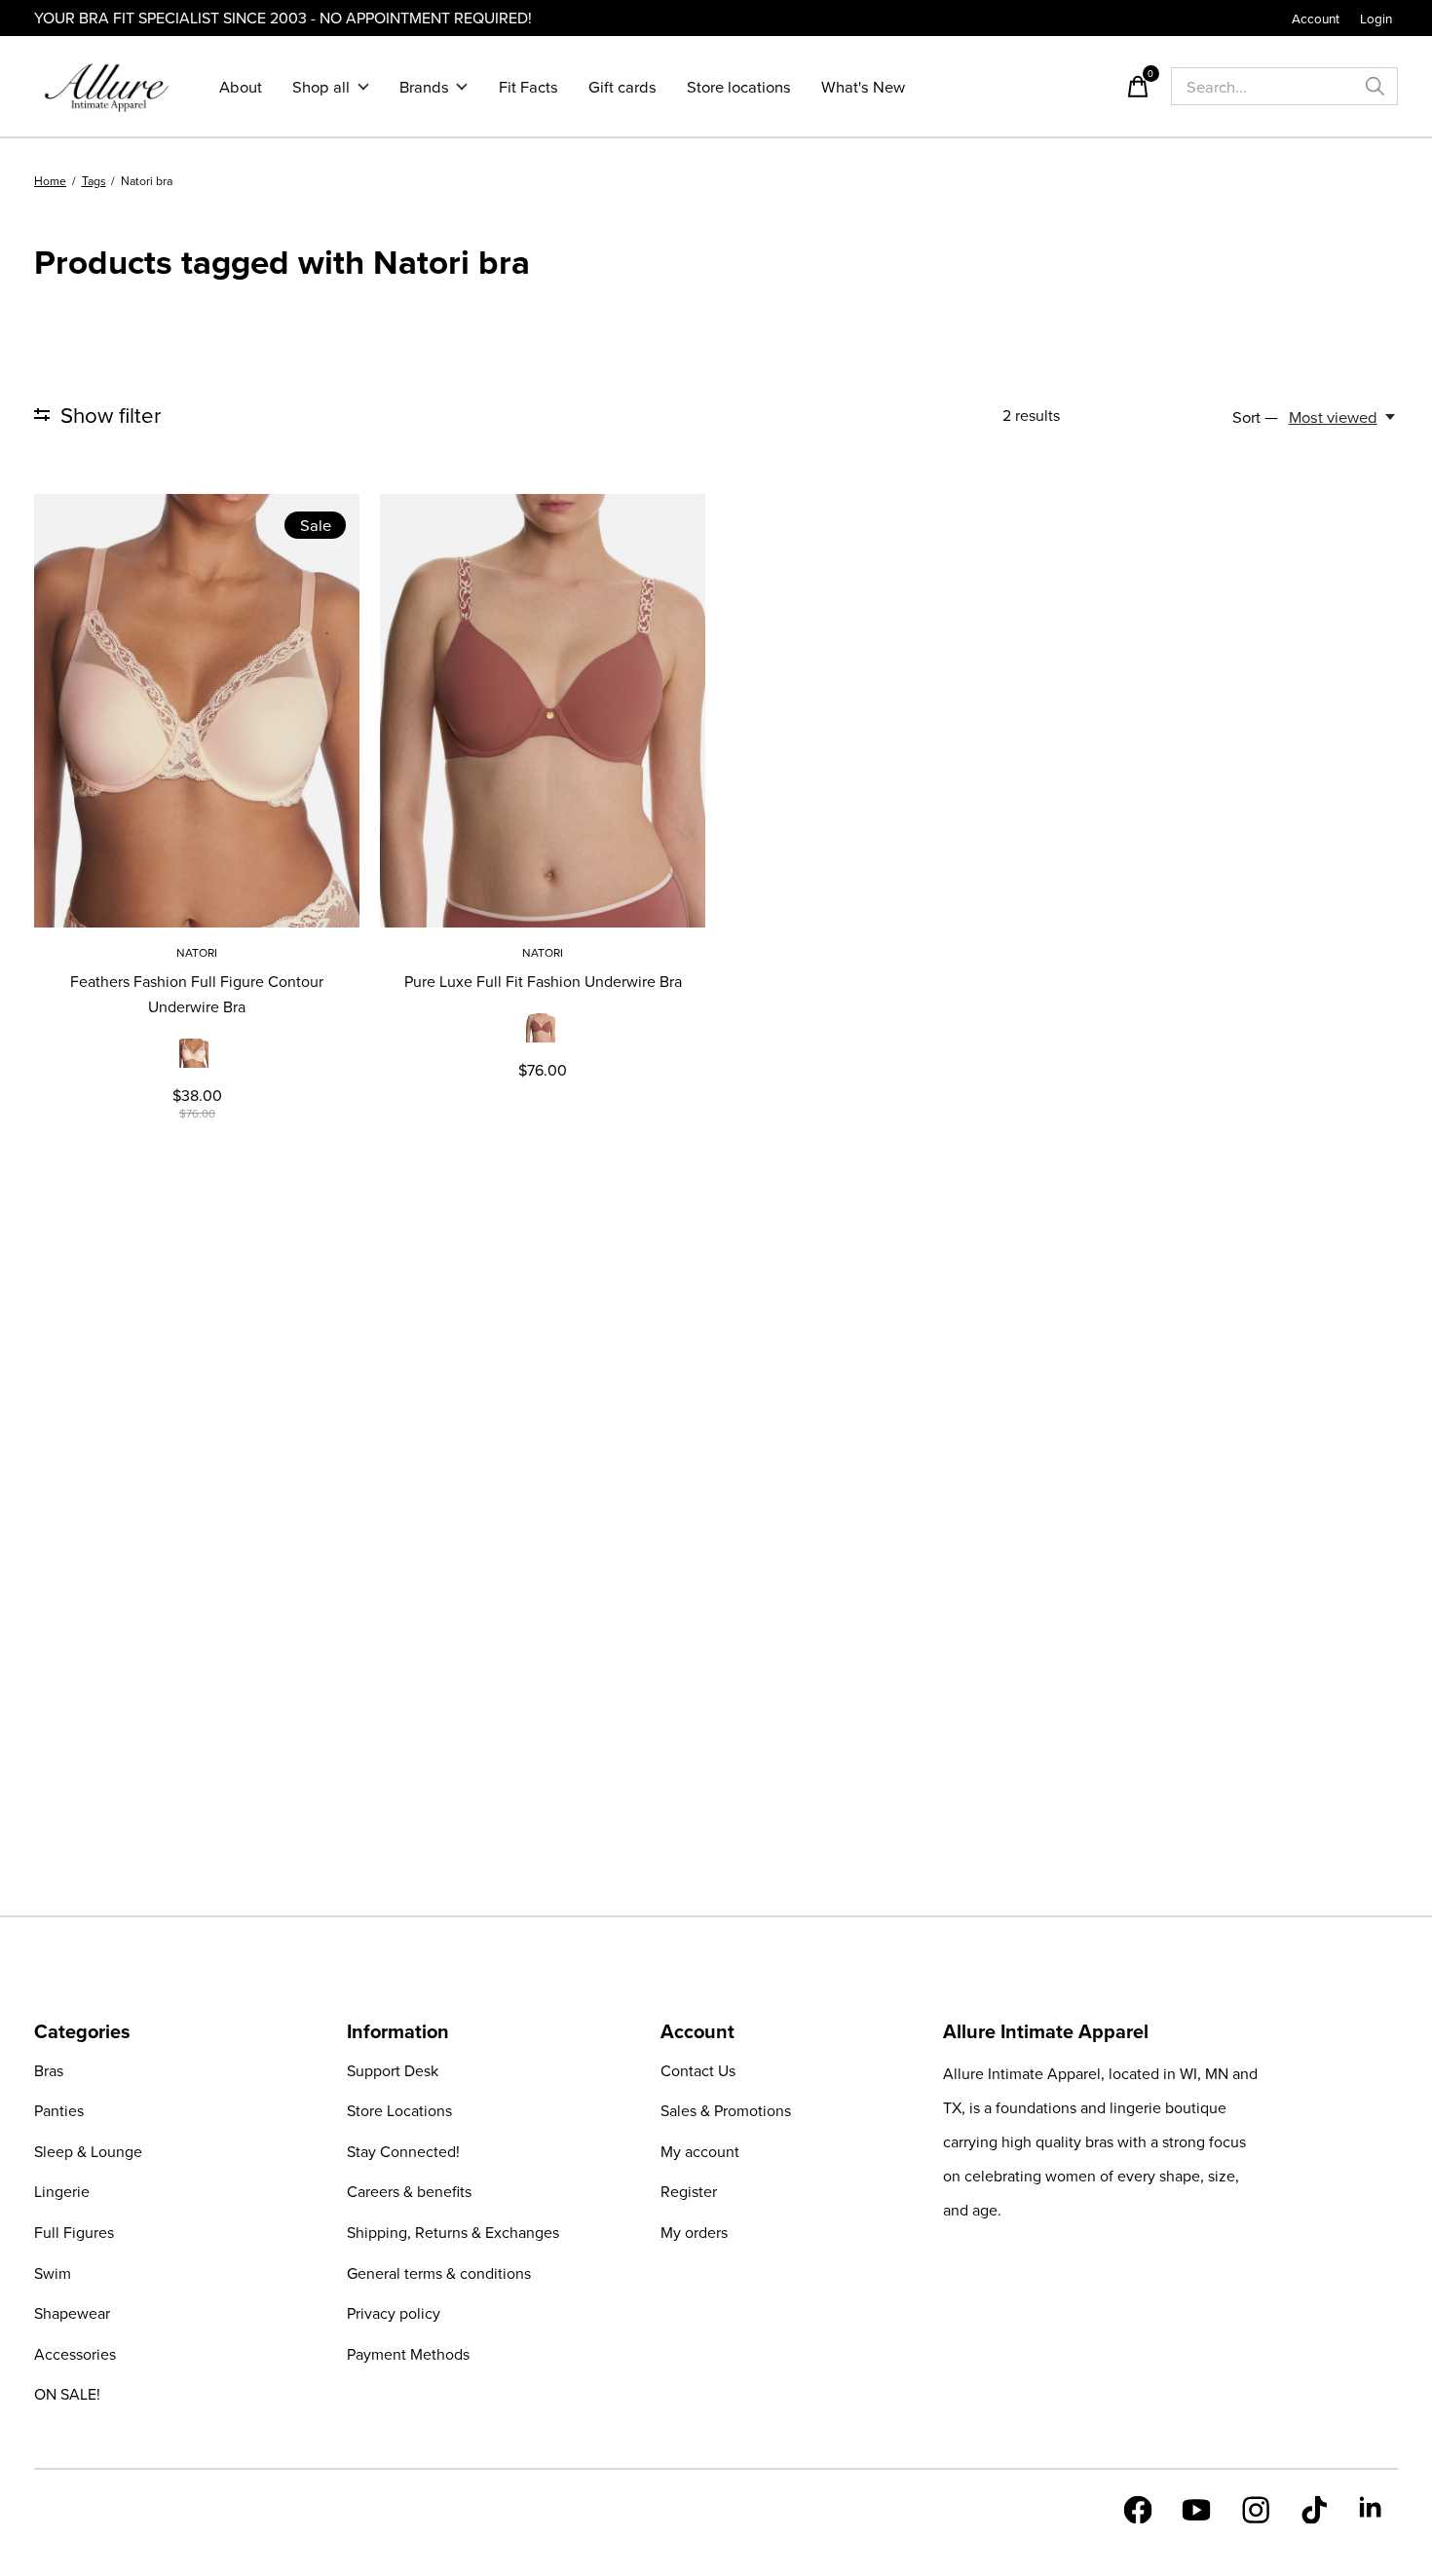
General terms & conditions (439, 2273)
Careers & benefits (409, 2191)
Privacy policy (394, 2313)
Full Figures (74, 2232)
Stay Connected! (403, 2151)
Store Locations (399, 2110)
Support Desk (393, 2070)
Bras (49, 2070)
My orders (694, 2232)
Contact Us (698, 2070)
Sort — (1255, 417)
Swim (53, 2273)
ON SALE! (67, 2394)
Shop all (321, 86)
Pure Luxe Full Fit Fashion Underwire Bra (543, 981)
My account (700, 2151)
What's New (863, 86)
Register (689, 2191)
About (241, 86)
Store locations (739, 86)
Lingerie (62, 2191)
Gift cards (622, 86)
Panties (59, 2110)
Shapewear (72, 2313)
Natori (197, 952)
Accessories (75, 2354)
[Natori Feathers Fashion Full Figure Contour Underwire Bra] (197, 711)
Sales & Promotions (726, 2110)
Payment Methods (408, 2354)
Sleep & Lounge (88, 2151)
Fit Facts (528, 86)
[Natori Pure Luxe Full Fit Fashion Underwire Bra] (543, 711)
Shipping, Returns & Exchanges (453, 2232)
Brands (424, 86)
